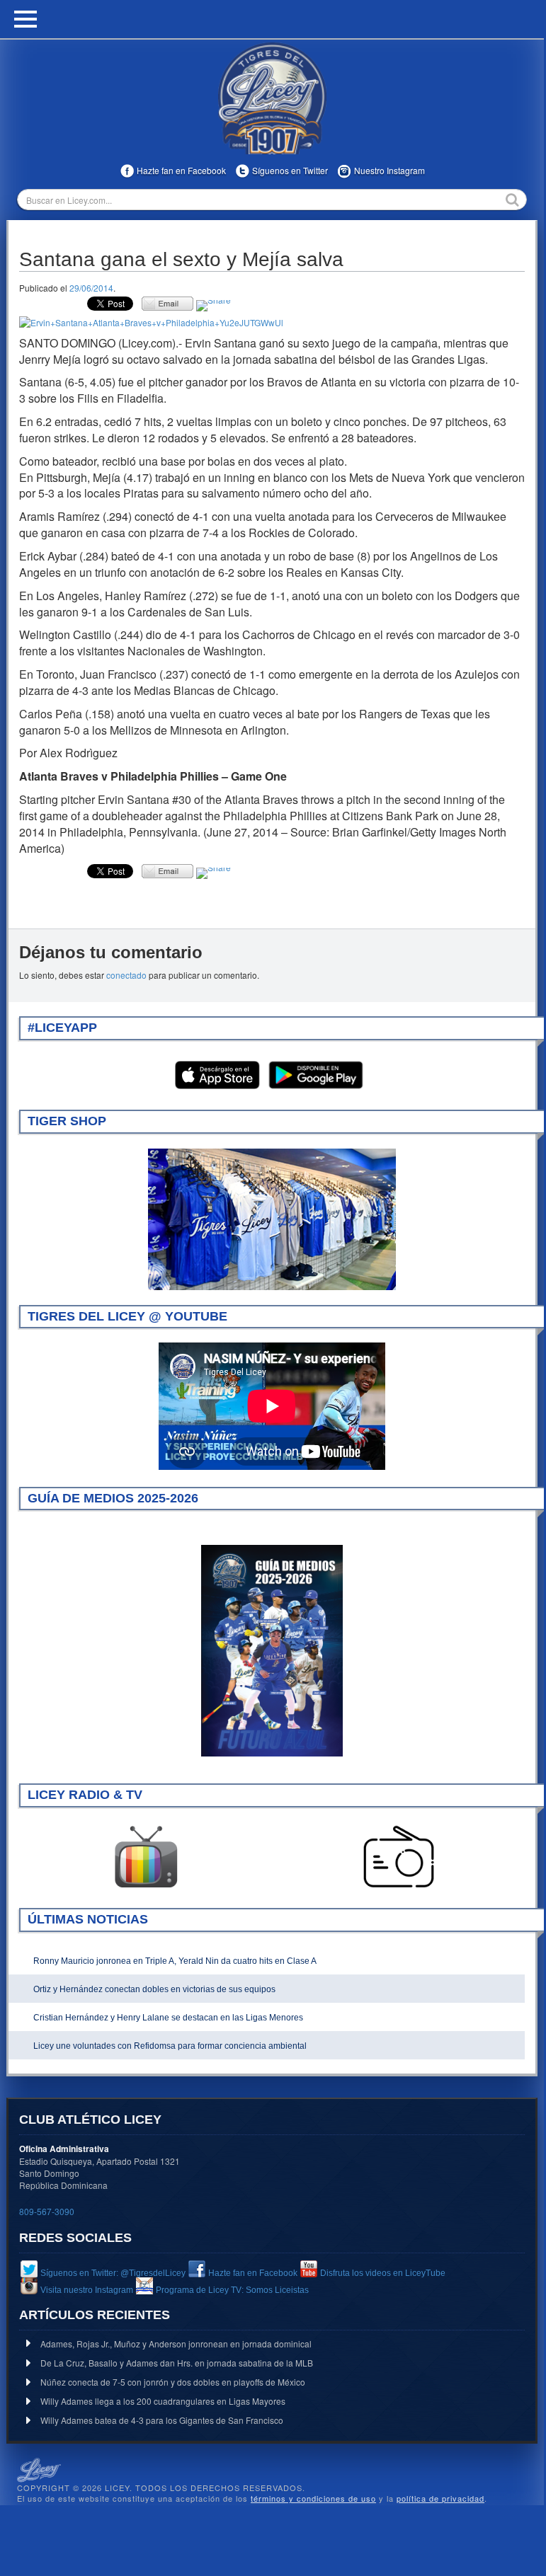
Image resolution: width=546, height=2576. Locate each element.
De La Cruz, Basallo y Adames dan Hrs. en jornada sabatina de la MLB (177, 2363)
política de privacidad (440, 2498)
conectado (126, 975)
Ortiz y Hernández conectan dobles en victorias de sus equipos (154, 1989)
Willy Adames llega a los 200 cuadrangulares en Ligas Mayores (163, 2401)
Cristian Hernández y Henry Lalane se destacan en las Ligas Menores (168, 2018)
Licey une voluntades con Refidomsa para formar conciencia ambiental (170, 2046)
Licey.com (272, 98)
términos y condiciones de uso (313, 2498)
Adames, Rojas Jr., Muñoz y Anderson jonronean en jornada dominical (176, 2344)
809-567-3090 (47, 2211)
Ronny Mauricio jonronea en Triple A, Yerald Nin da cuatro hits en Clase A (175, 1961)
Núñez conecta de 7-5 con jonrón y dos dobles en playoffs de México (173, 2382)
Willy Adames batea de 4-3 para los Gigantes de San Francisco (162, 2420)
